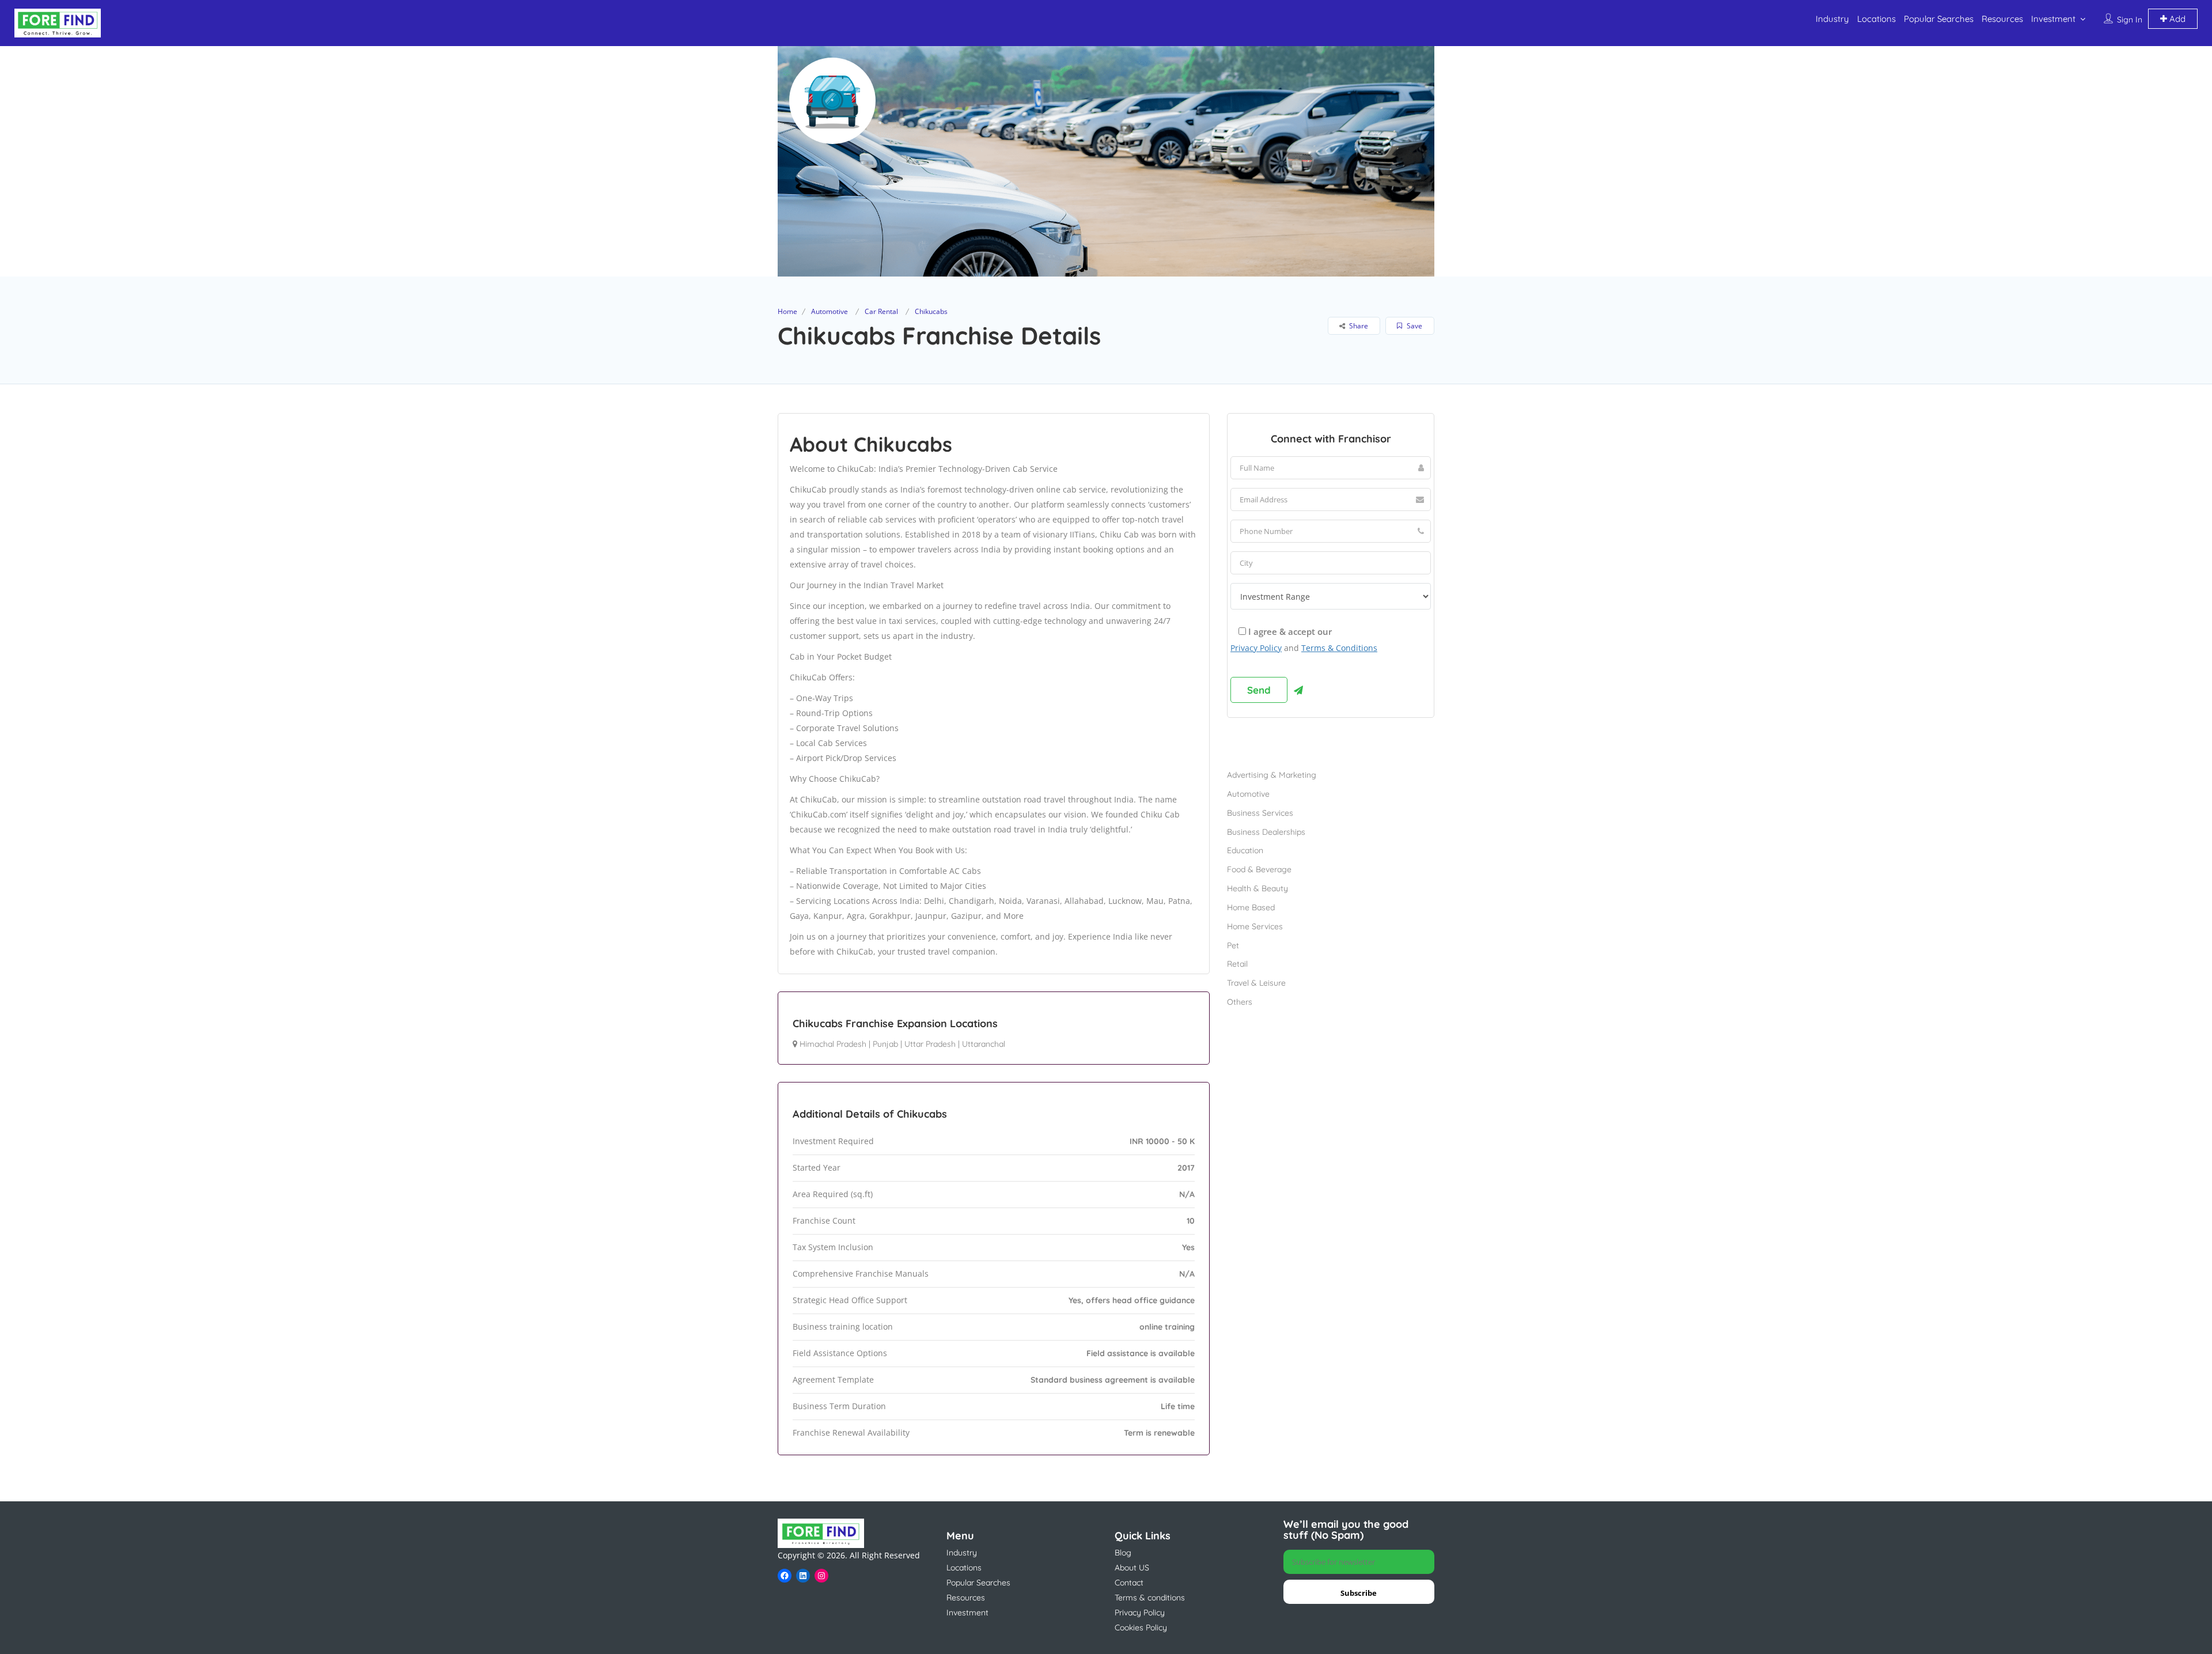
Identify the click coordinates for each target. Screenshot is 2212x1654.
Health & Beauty (1257, 888)
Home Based (1251, 907)
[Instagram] (821, 1576)
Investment (2053, 19)
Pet (1233, 945)
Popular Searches (1939, 19)
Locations (1876, 19)
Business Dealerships (1266, 832)
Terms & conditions (1150, 1598)
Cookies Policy (1141, 1627)
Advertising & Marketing (1272, 775)
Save (1414, 326)
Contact (1129, 1583)
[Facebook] (785, 1576)
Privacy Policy (1256, 648)
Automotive (829, 311)
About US (1132, 1568)
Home (787, 311)
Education (1245, 850)
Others (1240, 1002)
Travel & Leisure (1256, 983)
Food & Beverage (1259, 869)
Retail (1237, 964)
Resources (2002, 19)
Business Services (1260, 813)
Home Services (1255, 926)
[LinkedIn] (803, 1576)
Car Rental (881, 311)
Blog (1123, 1553)
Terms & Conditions (1339, 648)
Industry (1832, 19)
